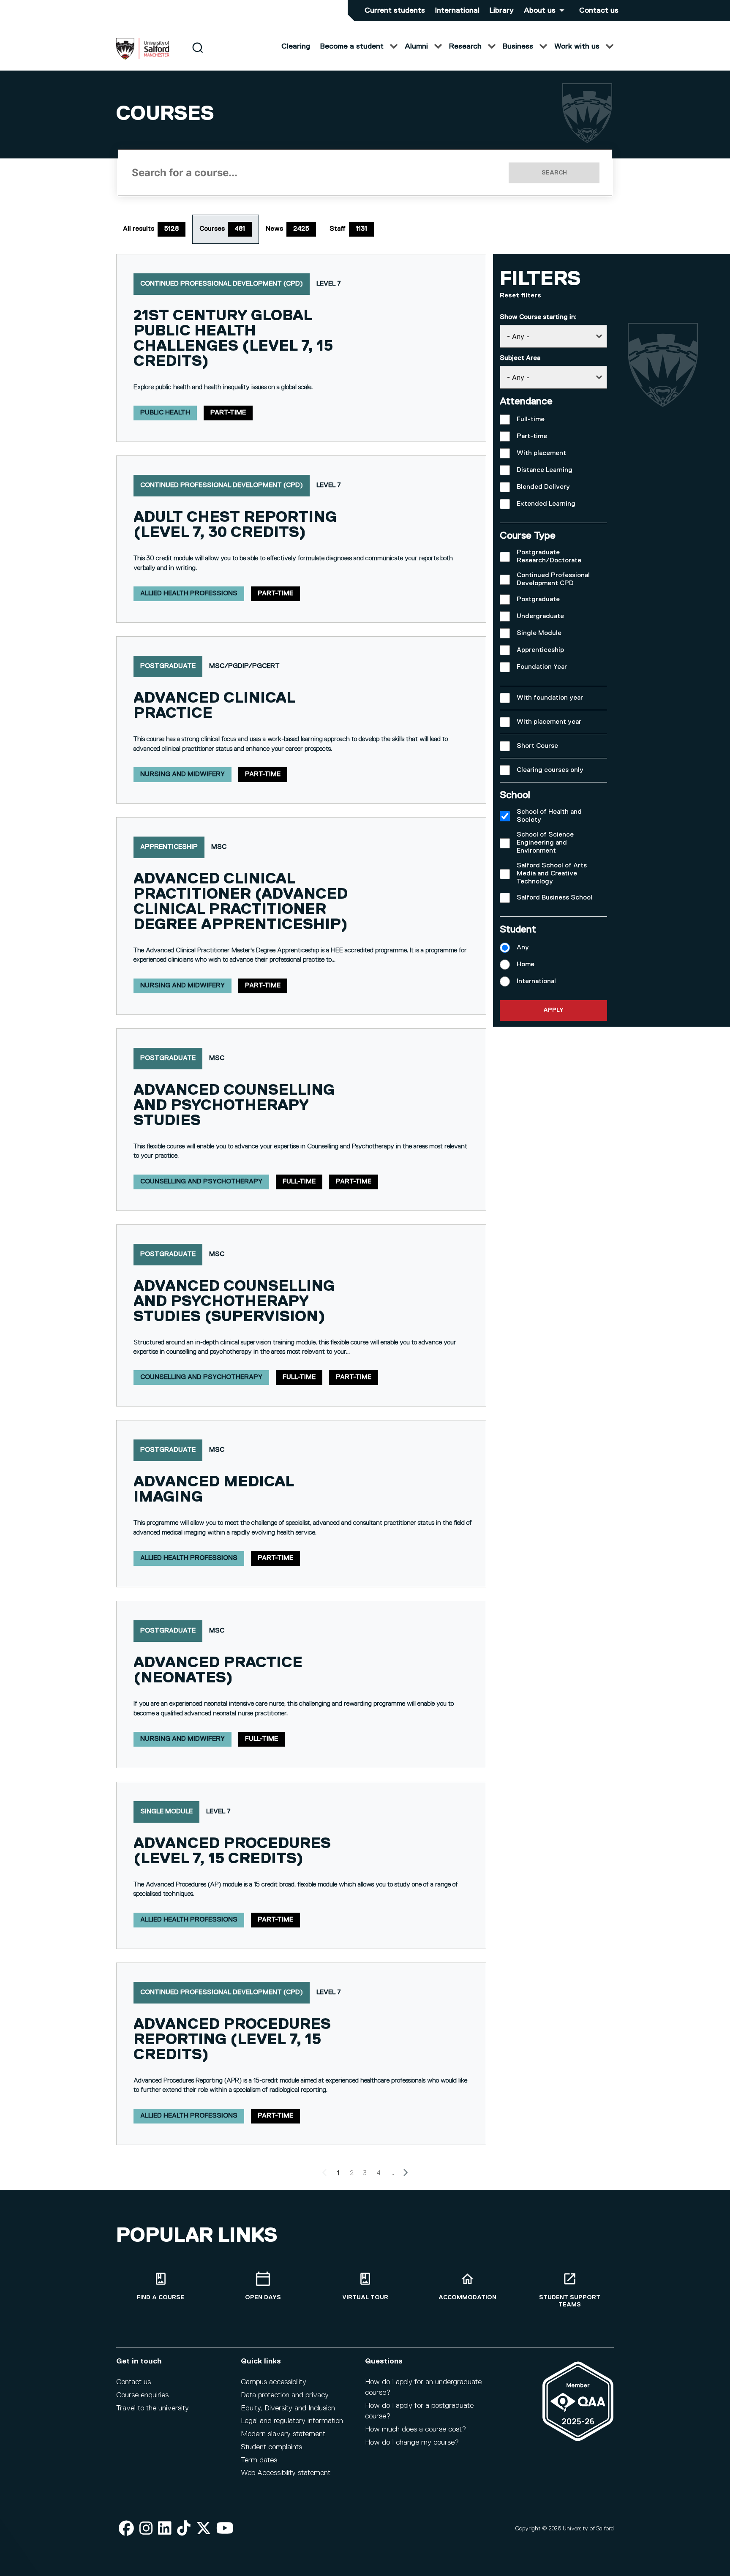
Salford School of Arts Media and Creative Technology (552, 874)
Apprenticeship (540, 650)
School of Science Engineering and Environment (545, 843)
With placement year (549, 722)
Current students (395, 11)
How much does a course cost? (415, 2429)
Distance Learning (545, 470)
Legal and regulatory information (292, 2421)
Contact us (599, 11)
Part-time (532, 436)
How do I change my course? (412, 2442)
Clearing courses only (550, 770)
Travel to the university (153, 2408)
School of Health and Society (549, 816)
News (287, 229)
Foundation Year (542, 667)
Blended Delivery (543, 487)
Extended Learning (546, 504)
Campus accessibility (274, 2382)
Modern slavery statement (283, 2434)
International (457, 11)
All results (151, 229)
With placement (541, 453)
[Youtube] (225, 2529)
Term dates (259, 2460)
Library (502, 11)
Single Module (539, 633)
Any (523, 948)
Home (526, 965)
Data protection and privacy (285, 2395)
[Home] (143, 58)
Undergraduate (540, 616)
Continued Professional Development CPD (553, 579)
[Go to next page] (406, 2174)
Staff (348, 229)
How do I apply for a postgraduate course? (419, 2411)
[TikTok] (184, 2529)
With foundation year (550, 698)
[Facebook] (126, 2529)
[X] (204, 2529)
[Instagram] (146, 2529)
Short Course (537, 746)
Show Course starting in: (538, 317)
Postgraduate (538, 600)
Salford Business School (554, 898)
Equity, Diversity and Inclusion (288, 2408)
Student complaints (271, 2447)
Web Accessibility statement (286, 2473)
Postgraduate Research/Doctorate (549, 557)
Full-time (531, 420)
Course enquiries (142, 2395)
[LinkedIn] (165, 2529)
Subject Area (520, 358)
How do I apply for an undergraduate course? (423, 2387)
